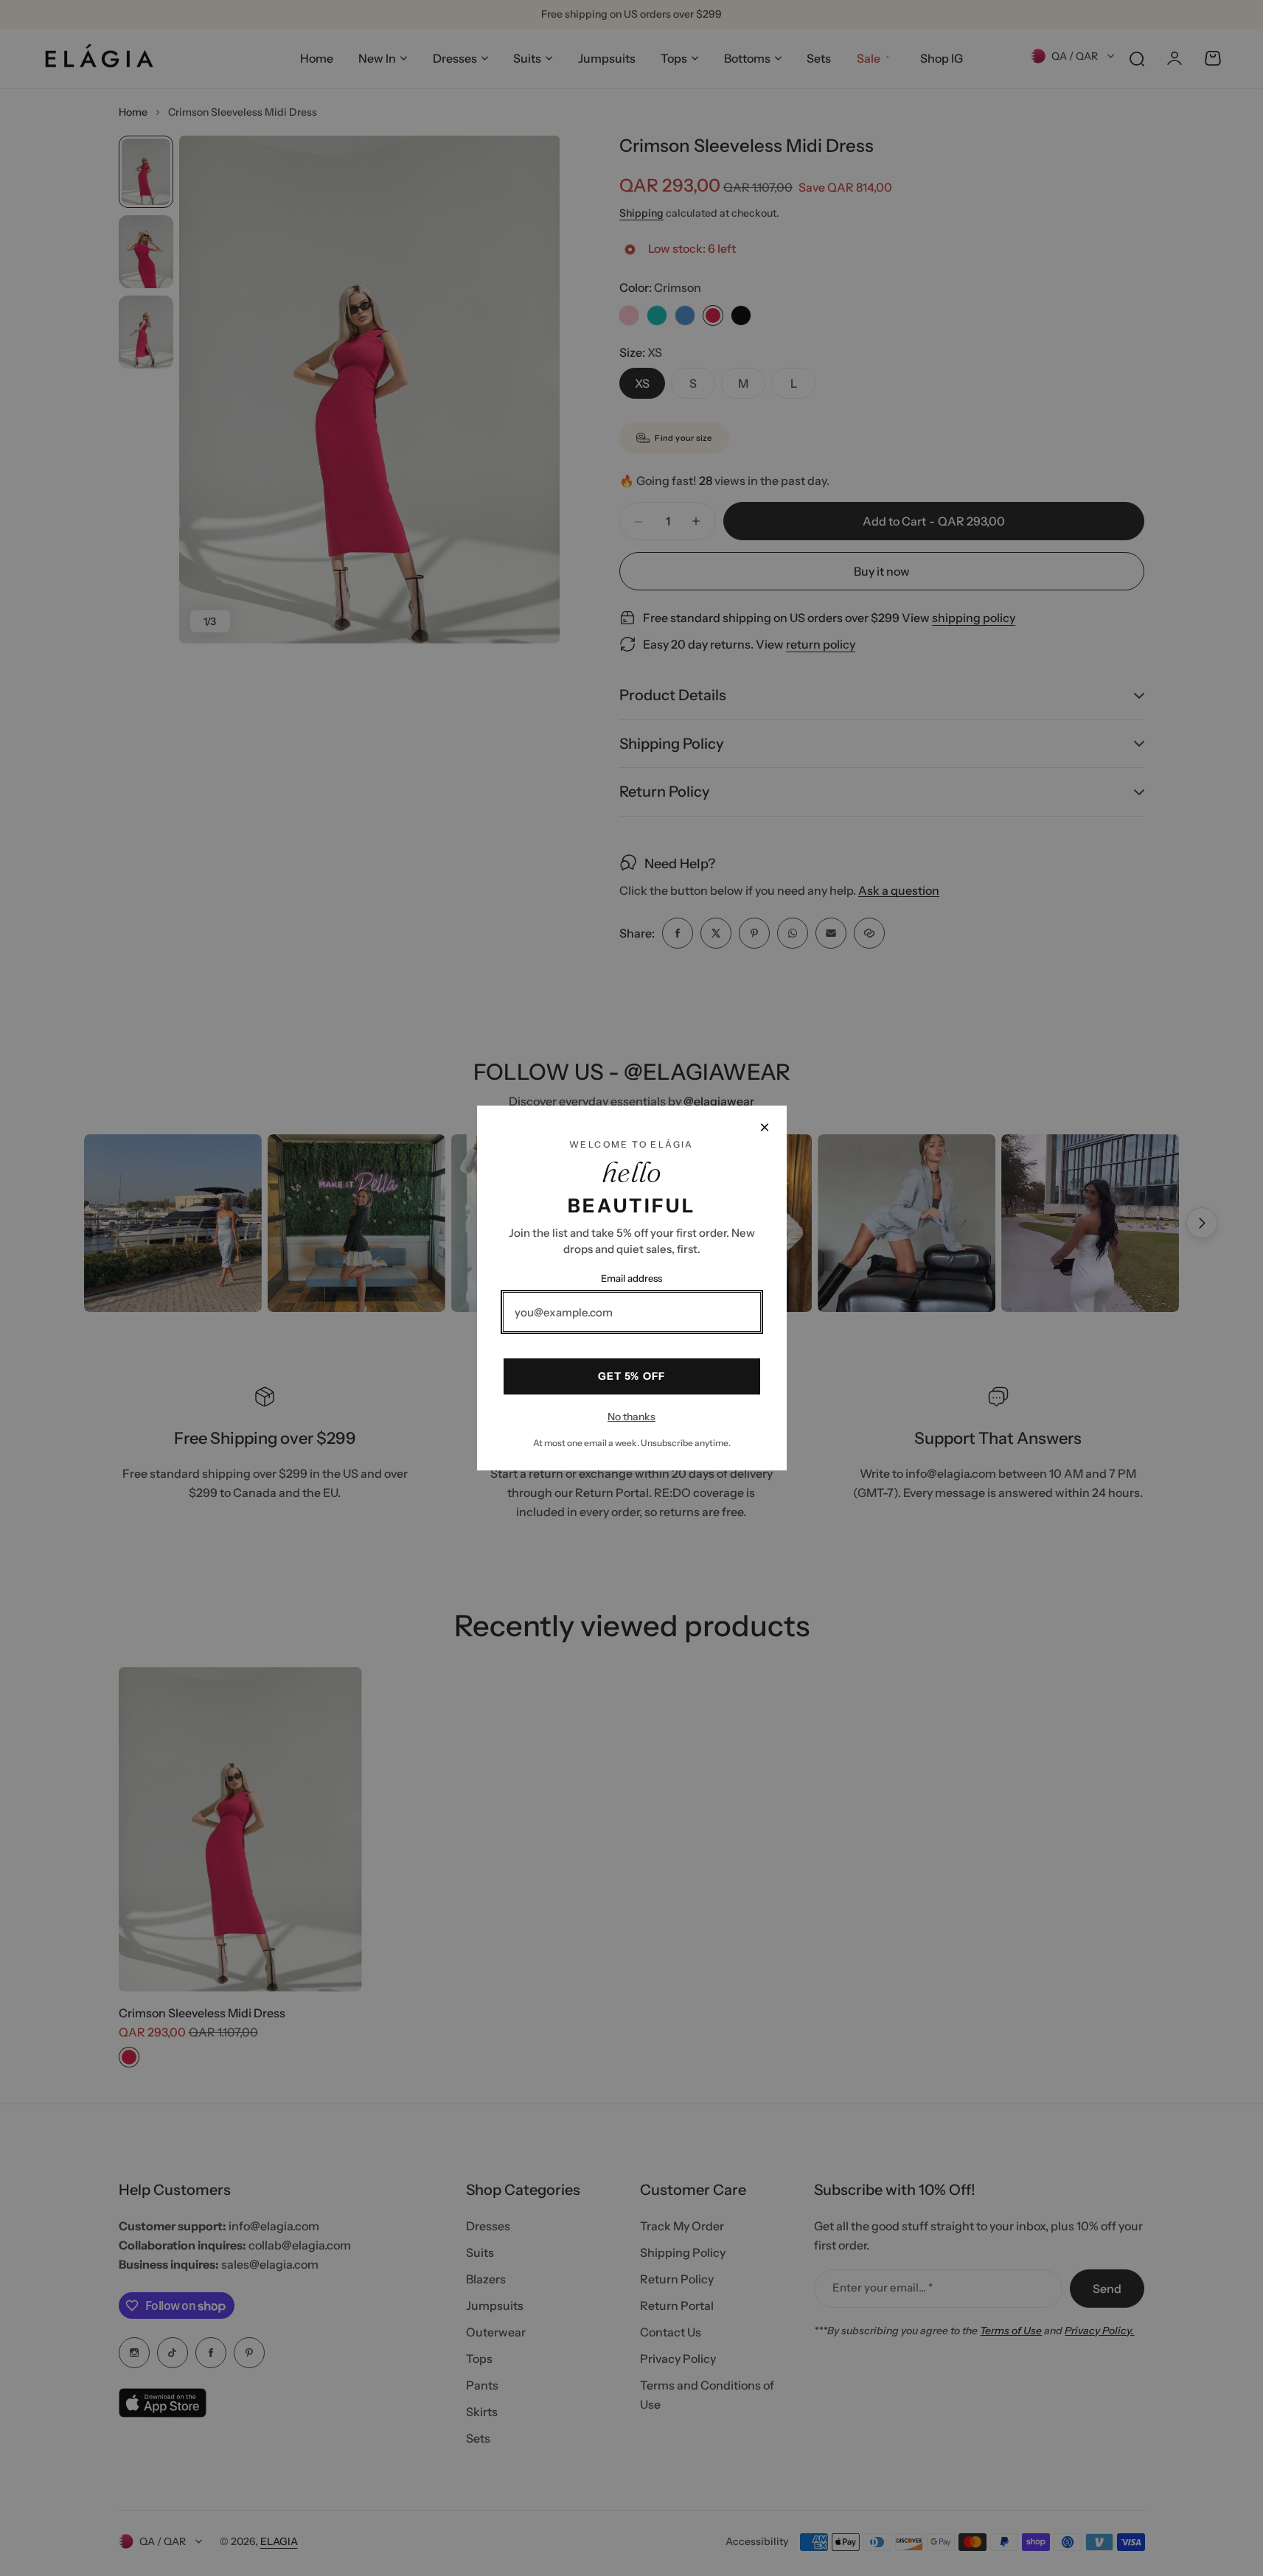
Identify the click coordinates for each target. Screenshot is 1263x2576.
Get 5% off (631, 1376)
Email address (631, 1278)
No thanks (631, 1417)
